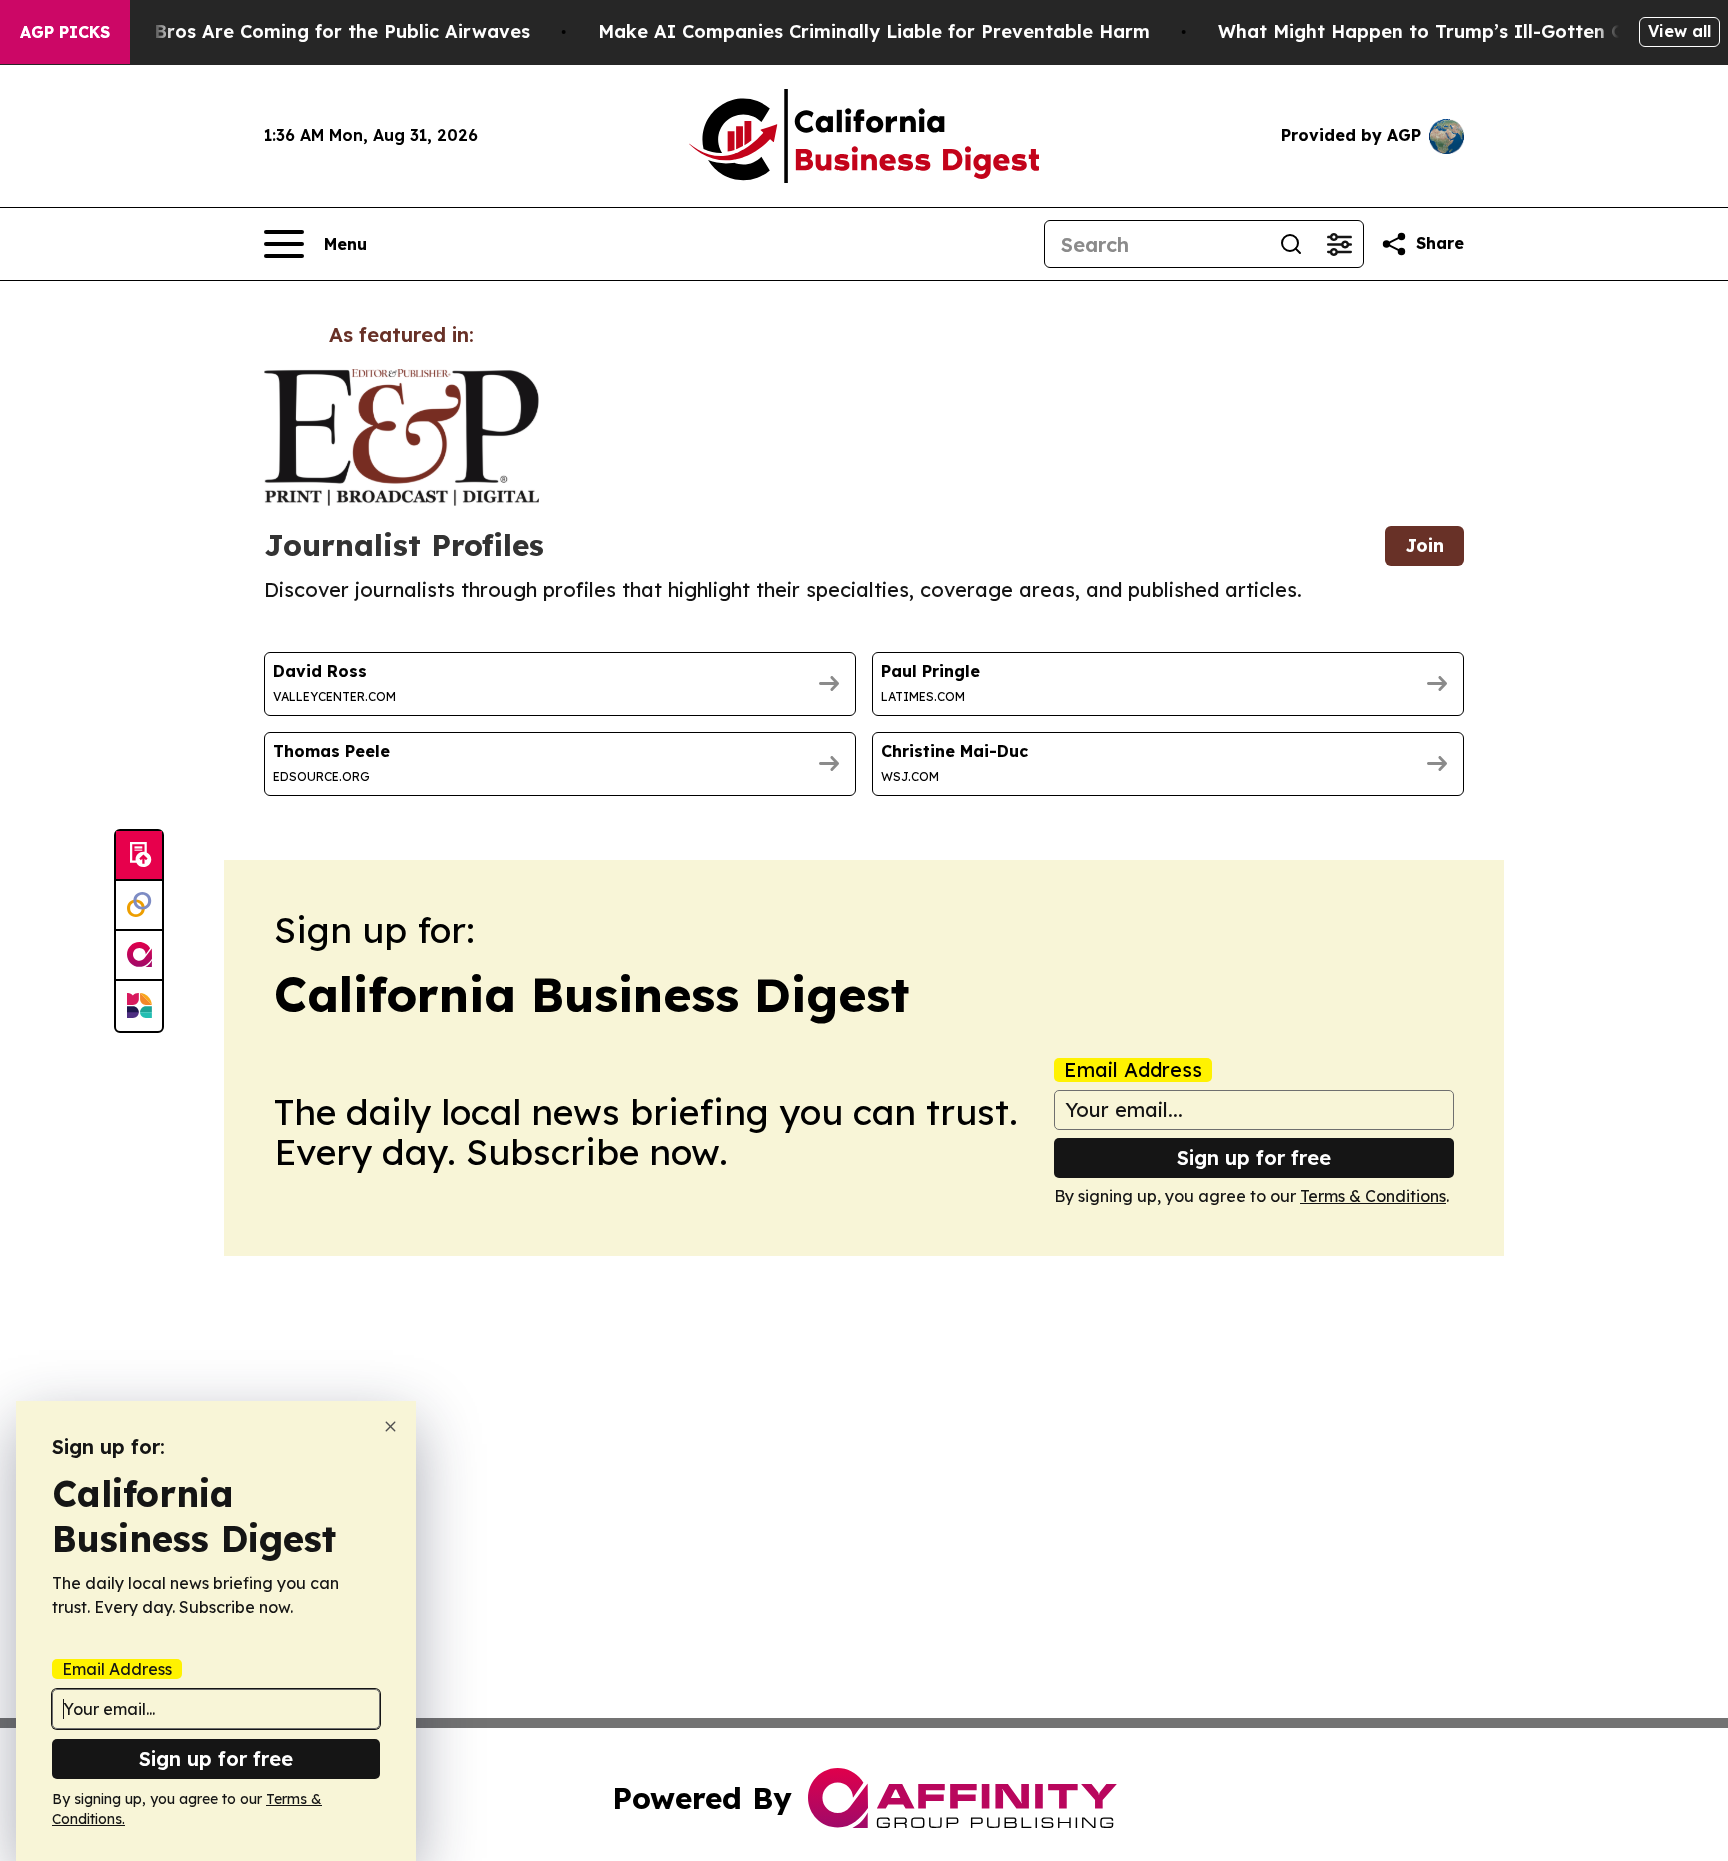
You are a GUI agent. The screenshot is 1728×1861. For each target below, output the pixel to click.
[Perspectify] (139, 906)
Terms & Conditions (1373, 1196)
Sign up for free (1254, 1157)
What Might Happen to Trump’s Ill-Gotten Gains (1440, 31)
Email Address (1133, 1070)
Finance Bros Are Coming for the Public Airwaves (303, 31)
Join (1424, 545)
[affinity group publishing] (139, 956)
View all (1679, 31)
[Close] (390, 1426)
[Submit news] (139, 856)
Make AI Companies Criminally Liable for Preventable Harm (874, 31)
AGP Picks (65, 32)
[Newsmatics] (139, 1006)
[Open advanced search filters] (1339, 244)
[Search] (1291, 244)
